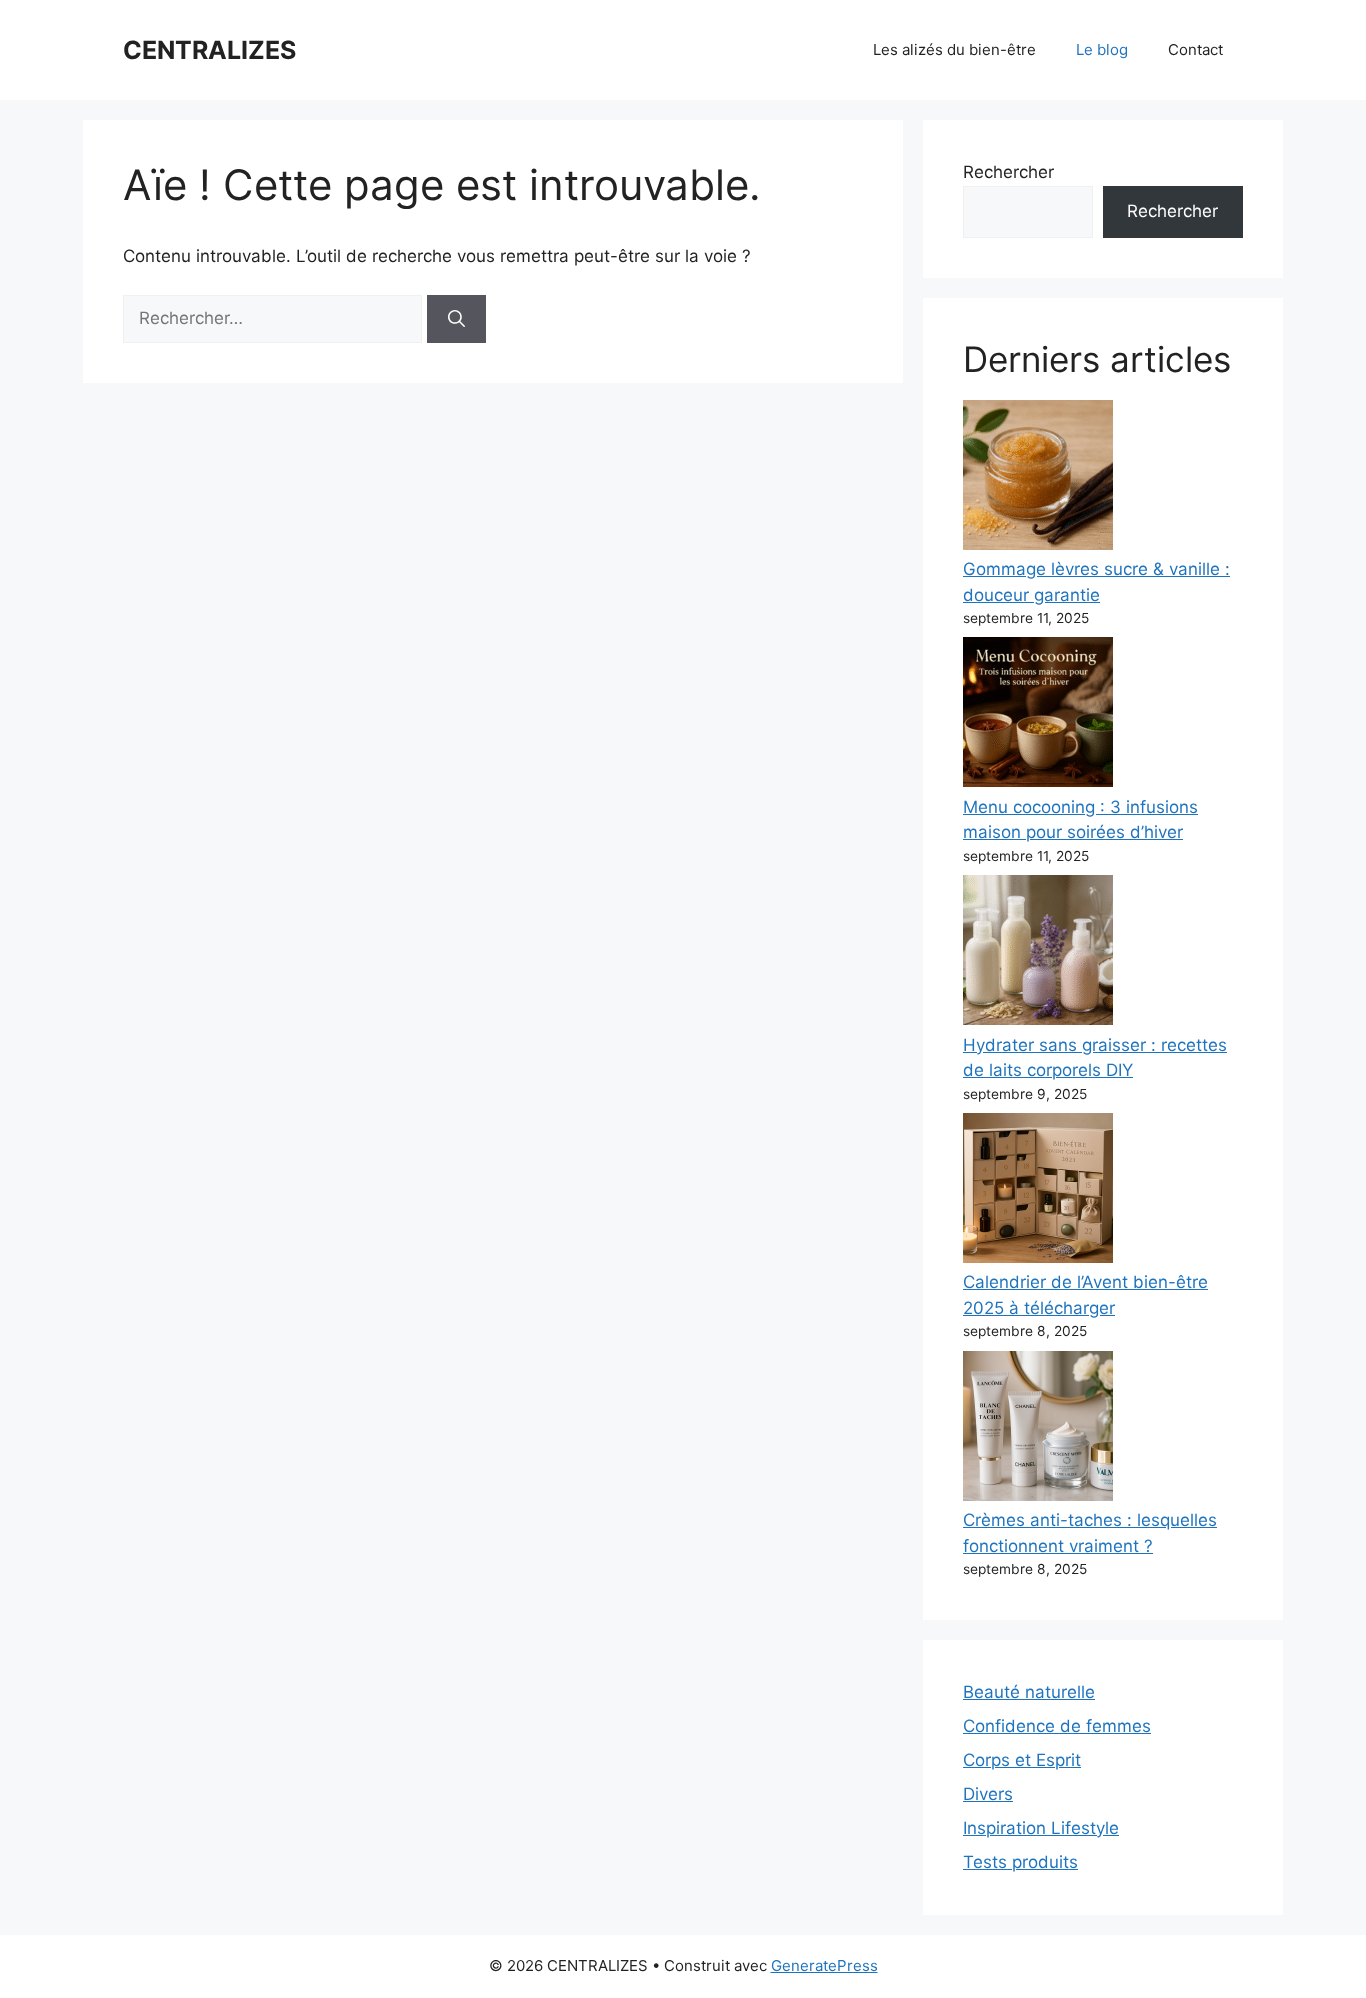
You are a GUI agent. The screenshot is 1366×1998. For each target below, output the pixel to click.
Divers (988, 1794)
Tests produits (1020, 1862)
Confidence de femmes (1057, 1726)
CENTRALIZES (209, 50)
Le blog (1102, 49)
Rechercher (1008, 172)
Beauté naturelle (1029, 1692)
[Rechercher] (456, 319)
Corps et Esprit (1022, 1760)
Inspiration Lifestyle (1041, 1828)
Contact (1195, 49)
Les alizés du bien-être (954, 49)
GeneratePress (824, 1965)
